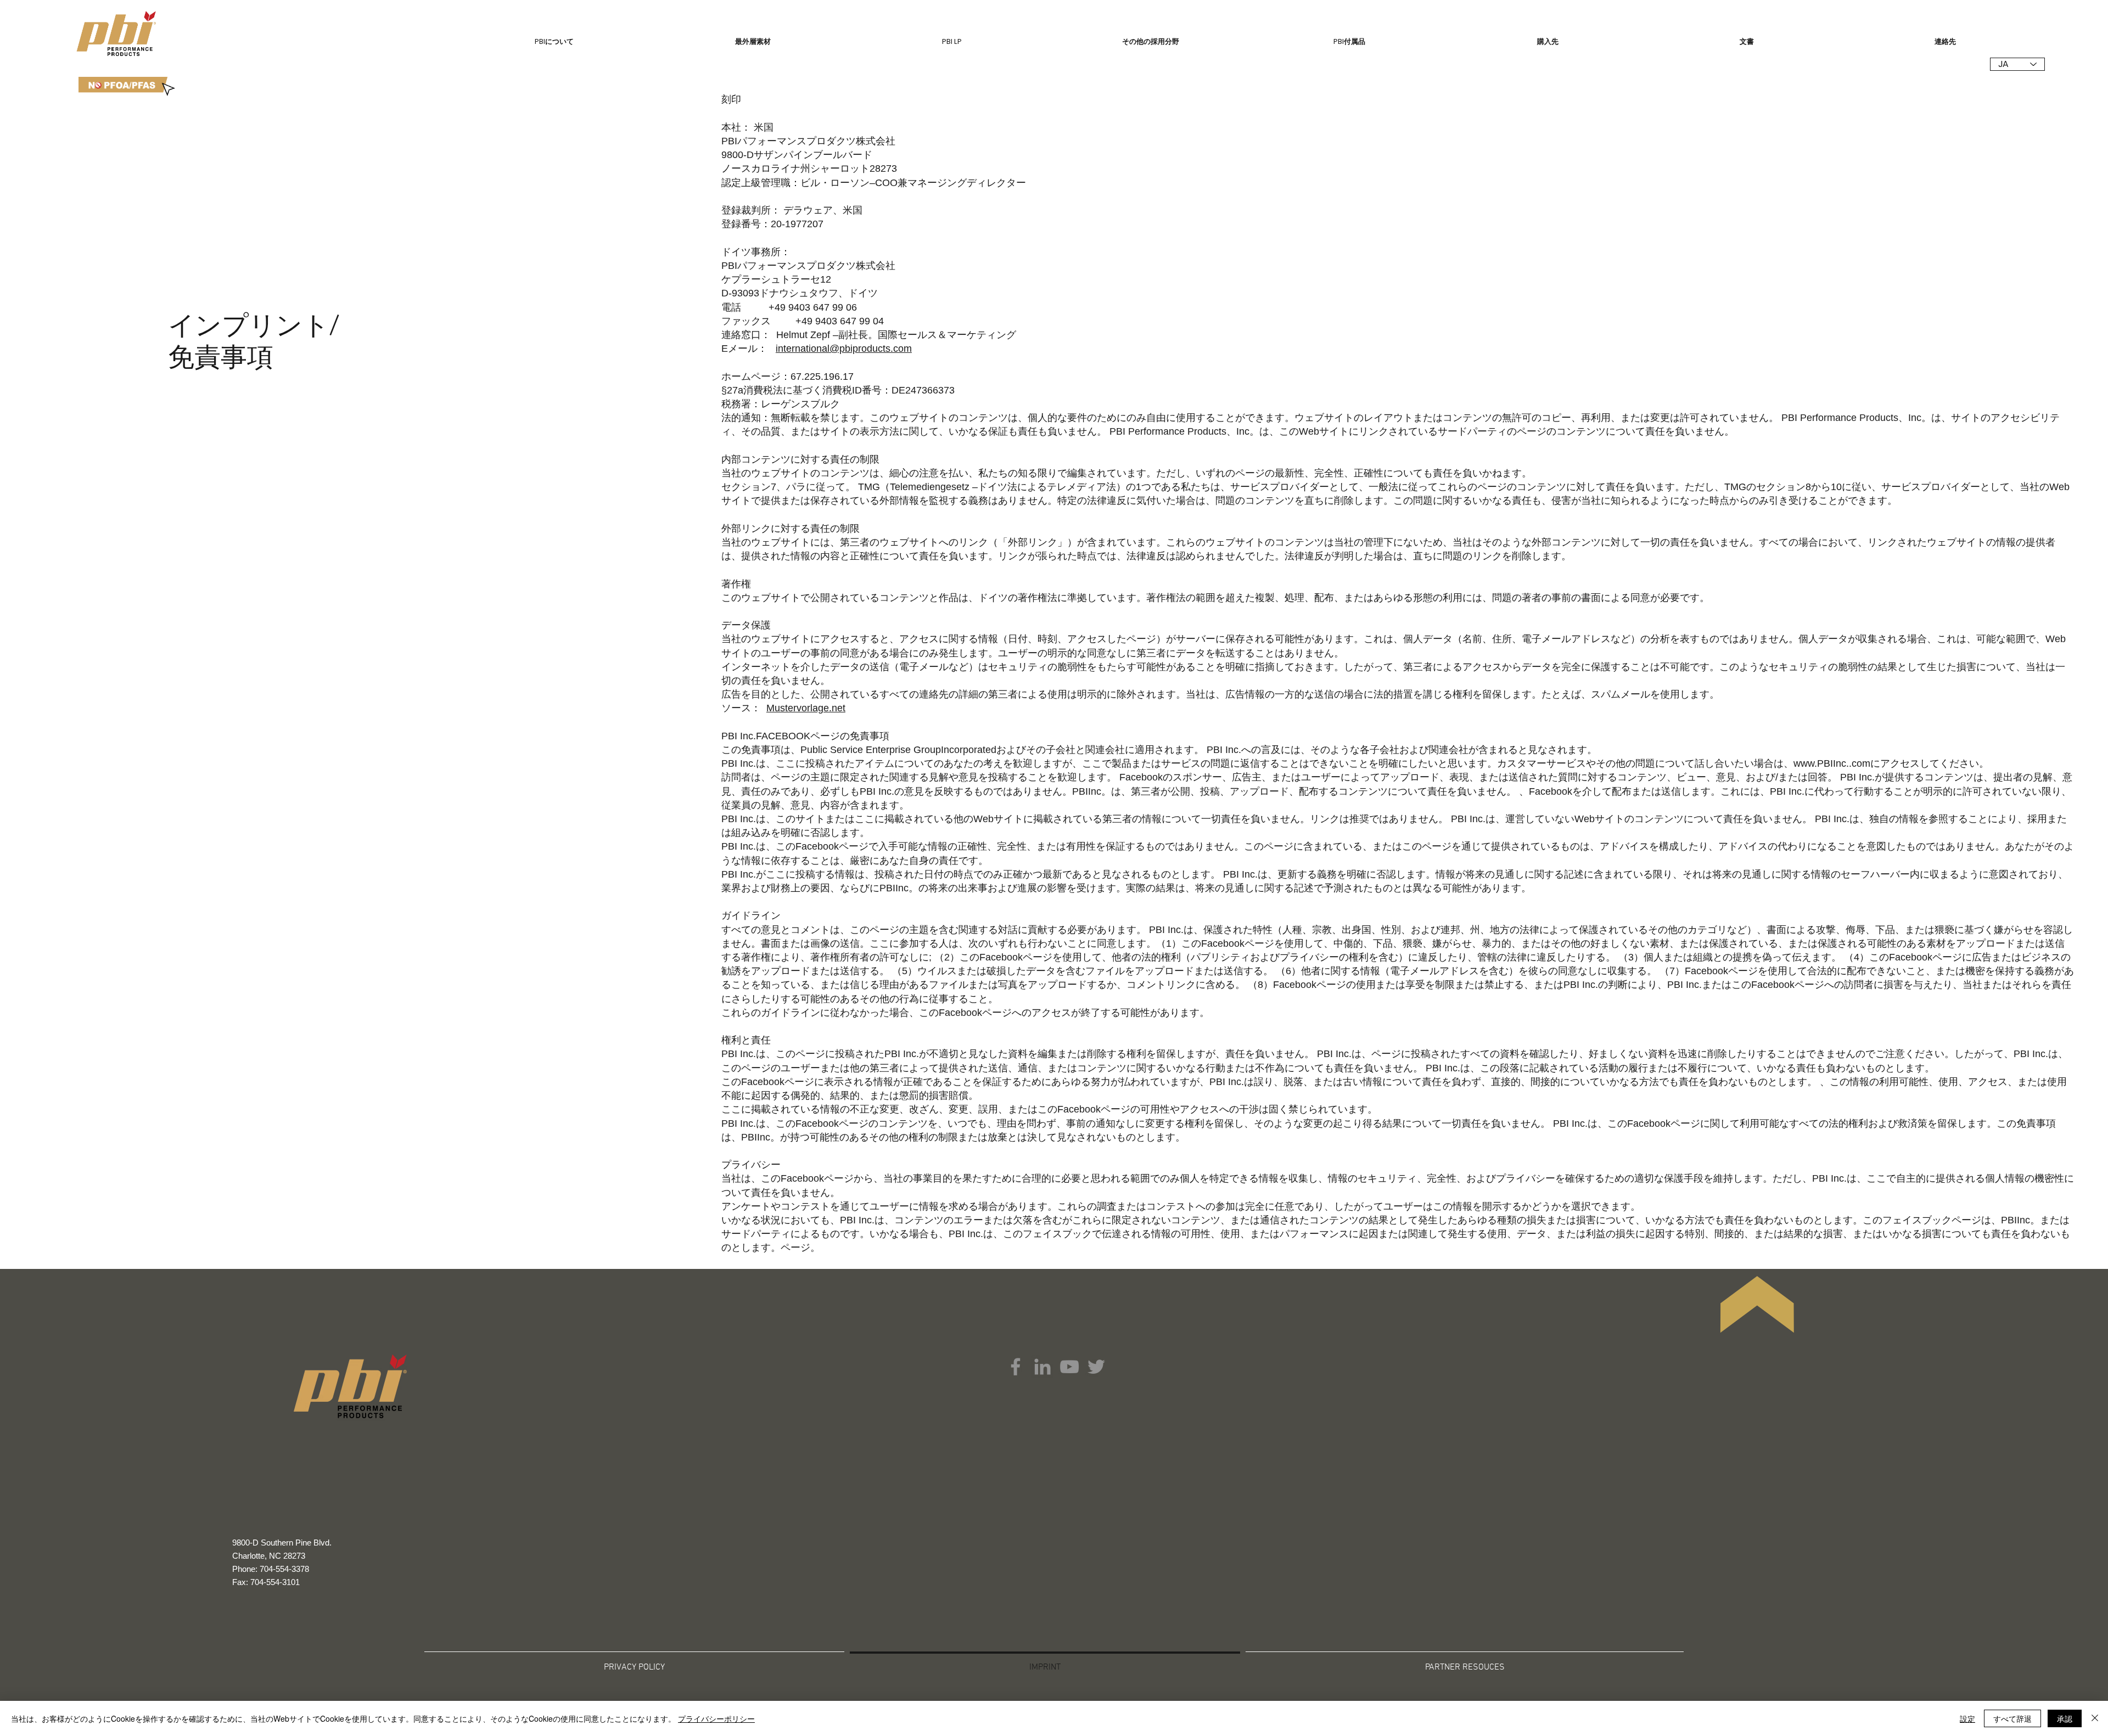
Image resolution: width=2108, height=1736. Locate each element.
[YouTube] (1069, 1367)
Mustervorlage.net (806, 708)
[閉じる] (2095, 1718)
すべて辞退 (2012, 1718)
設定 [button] (1967, 1718)
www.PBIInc (1820, 763)
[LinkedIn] (1042, 1367)
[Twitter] (1096, 1367)
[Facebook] (1016, 1367)
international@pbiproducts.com (844, 349)
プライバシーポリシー (716, 1718)
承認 (2065, 1718)
